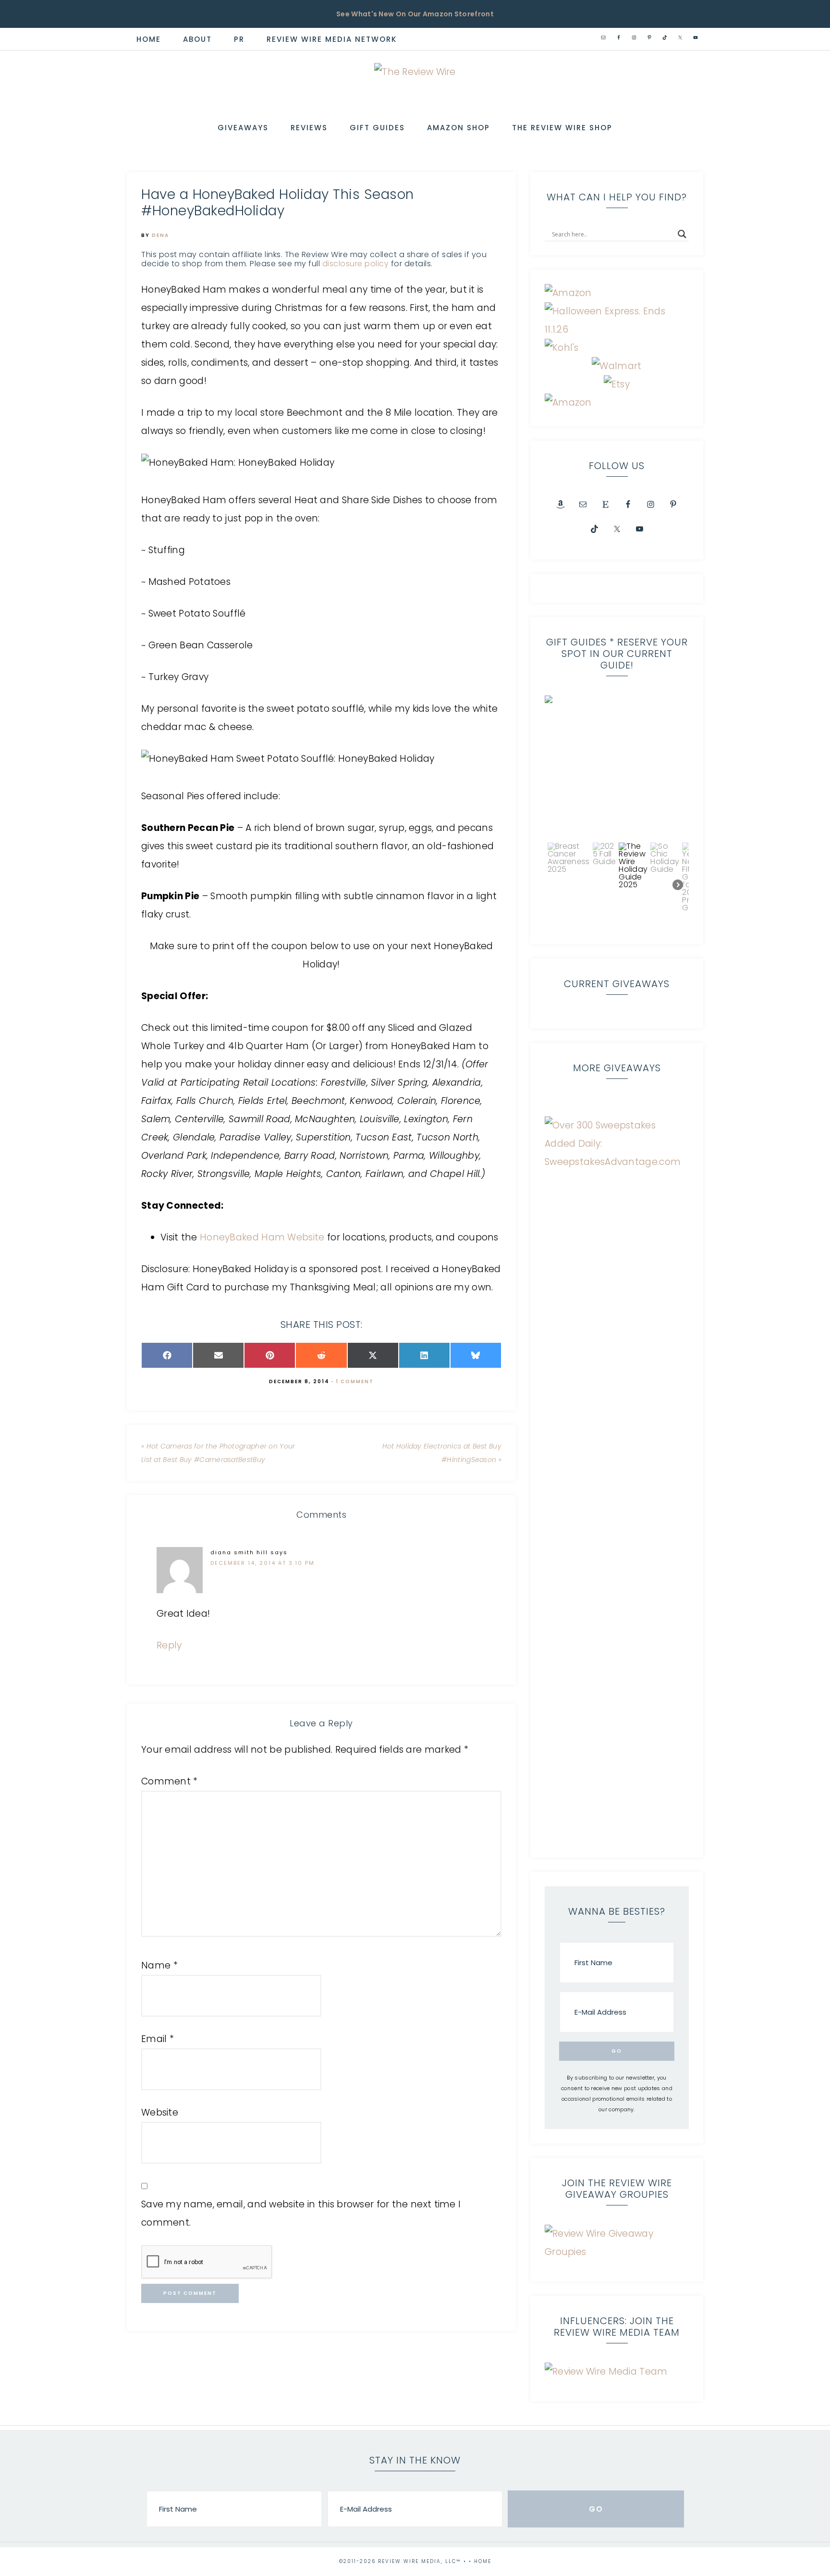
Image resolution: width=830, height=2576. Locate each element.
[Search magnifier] (682, 234)
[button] (617, 768)
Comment (170, 1781)
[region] (617, 813)
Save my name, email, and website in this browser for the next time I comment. (301, 2213)
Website (160, 2112)
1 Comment (355, 1381)
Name (159, 1965)
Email (158, 2039)
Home (483, 2561)
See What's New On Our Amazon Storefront (415, 14)
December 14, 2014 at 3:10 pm (262, 1563)
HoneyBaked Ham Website (262, 1237)
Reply (169, 1645)
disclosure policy (356, 264)
